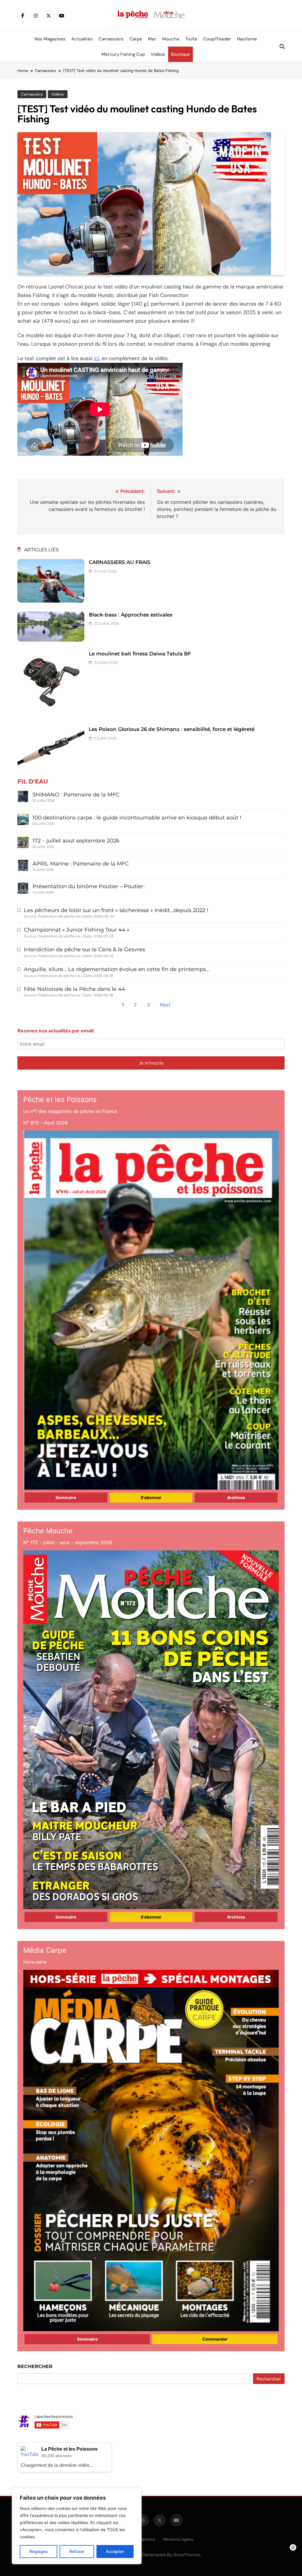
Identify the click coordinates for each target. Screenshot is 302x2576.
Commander (215, 2339)
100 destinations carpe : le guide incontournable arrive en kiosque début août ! (137, 818)
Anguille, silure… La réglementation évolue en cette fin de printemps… (117, 969)
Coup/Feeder (217, 39)
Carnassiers (111, 39)
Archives (236, 1497)
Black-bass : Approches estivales (131, 615)
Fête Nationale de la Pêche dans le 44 (74, 989)
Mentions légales (178, 2539)
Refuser (77, 2551)
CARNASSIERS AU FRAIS (120, 562)
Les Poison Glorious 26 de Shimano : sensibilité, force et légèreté (172, 729)
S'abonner (151, 1497)
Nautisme (247, 39)
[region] (77, 2526)
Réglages (39, 2551)
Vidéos (158, 54)
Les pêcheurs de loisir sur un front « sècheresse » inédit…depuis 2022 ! (116, 910)
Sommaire (66, 1497)
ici (96, 358)
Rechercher (35, 2366)
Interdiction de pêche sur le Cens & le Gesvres (84, 950)
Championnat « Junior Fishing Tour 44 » (77, 930)
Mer (152, 39)
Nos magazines (50, 39)
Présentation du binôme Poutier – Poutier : (89, 886)
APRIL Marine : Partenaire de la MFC (81, 864)
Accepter (115, 2551)
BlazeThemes (187, 2555)
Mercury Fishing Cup (123, 54)
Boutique (180, 54)
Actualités (82, 39)
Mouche (171, 39)
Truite (191, 39)
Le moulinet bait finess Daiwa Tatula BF (140, 654)
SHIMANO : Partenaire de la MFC (76, 795)
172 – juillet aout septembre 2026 (76, 841)
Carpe (136, 39)
